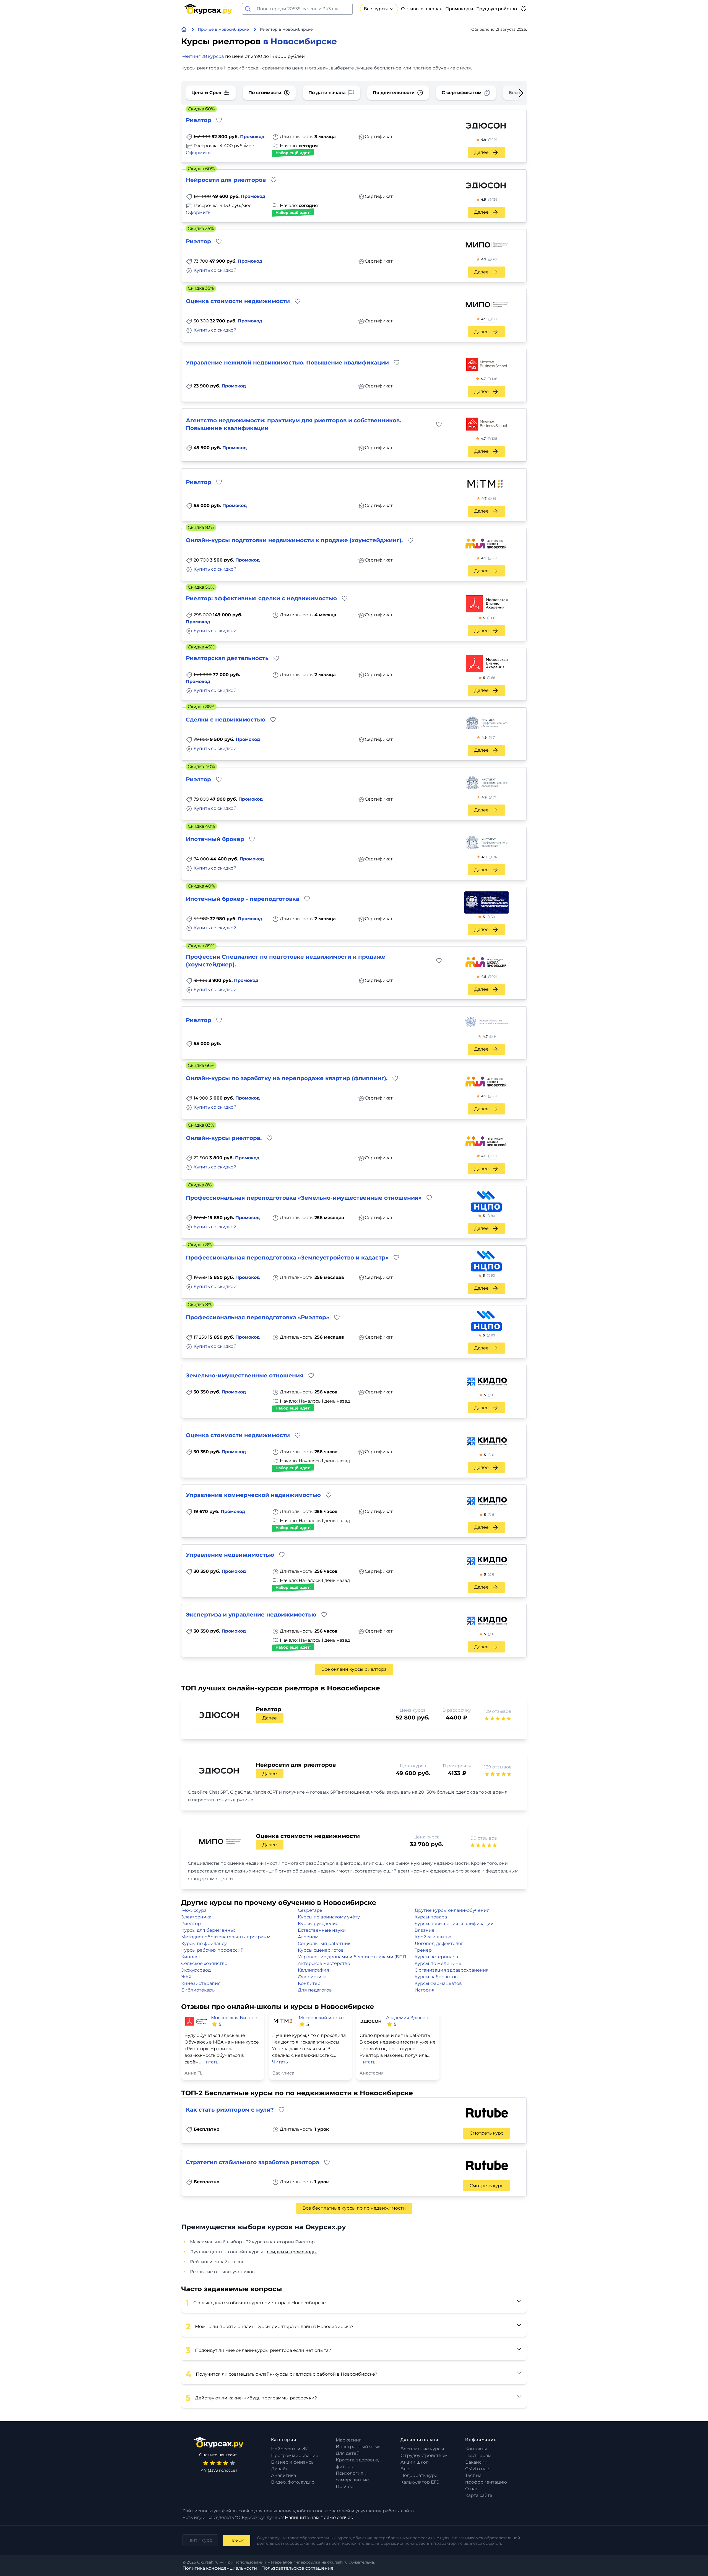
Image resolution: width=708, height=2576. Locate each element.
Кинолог (191, 1957)
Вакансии (476, 2462)
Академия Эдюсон (407, 2018)
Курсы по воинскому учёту (329, 1917)
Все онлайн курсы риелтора (354, 1669)
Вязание (425, 1930)
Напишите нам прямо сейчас (319, 2517)
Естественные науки (322, 1930)
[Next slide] (512, 93)
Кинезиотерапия (201, 1983)
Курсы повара (431, 1917)
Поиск (236, 2540)
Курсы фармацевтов (438, 1983)
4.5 (489, 558)
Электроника (196, 1917)
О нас (472, 2489)
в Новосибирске (300, 41)
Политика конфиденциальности (220, 2568)
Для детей (348, 2453)
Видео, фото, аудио (293, 2482)
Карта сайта (479, 2495)
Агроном (308, 1937)
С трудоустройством (424, 2455)
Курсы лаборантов (436, 1977)
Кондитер (309, 1983)
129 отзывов (498, 1711)
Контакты (476, 2449)
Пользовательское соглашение (297, 2568)
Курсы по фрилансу (204, 1943)
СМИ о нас (477, 2469)
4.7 (489, 379)
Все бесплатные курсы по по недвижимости (354, 2208)
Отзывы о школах (421, 9)
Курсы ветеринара (436, 1957)
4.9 (489, 140)
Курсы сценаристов (321, 1950)
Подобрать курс (419, 2475)
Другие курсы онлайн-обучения (452, 1910)
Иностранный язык (358, 2447)
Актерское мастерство (324, 1963)
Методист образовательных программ (226, 1937)
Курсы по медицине (438, 1963)
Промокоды (459, 9)
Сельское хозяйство (204, 1963)
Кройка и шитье (433, 1937)
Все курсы (376, 9)
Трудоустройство (497, 9)
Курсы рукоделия (318, 1924)
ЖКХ (186, 1977)
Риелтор (191, 1924)
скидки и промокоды (292, 2252)
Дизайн (280, 2469)
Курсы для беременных (209, 1930)
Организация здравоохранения (452, 1970)
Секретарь (310, 1910)
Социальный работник (324, 1943)
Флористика (312, 1977)
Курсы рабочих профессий (212, 1950)
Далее (481, 152)
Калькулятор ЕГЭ (420, 2482)
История (425, 1990)
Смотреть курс (486, 2133)
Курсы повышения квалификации (454, 1924)
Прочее (345, 2486)
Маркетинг (348, 2440)
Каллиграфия (313, 1970)
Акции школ (415, 2462)
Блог (406, 2469)
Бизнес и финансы (293, 2462)
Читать (210, 2062)
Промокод (252, 137)
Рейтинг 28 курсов (203, 56)
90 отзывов (484, 1838)
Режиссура (194, 1910)
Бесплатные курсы (422, 2449)
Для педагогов (315, 1990)
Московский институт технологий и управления (324, 2018)
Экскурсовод (196, 1970)
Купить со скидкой (215, 270)
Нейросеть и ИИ (290, 2449)
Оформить (198, 153)
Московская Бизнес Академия (236, 2018)
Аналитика (283, 2475)
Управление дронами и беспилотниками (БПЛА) (354, 1957)
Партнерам (478, 2455)
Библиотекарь (198, 1990)
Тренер (423, 1950)
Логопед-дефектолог (439, 1943)
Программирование (295, 2455)
